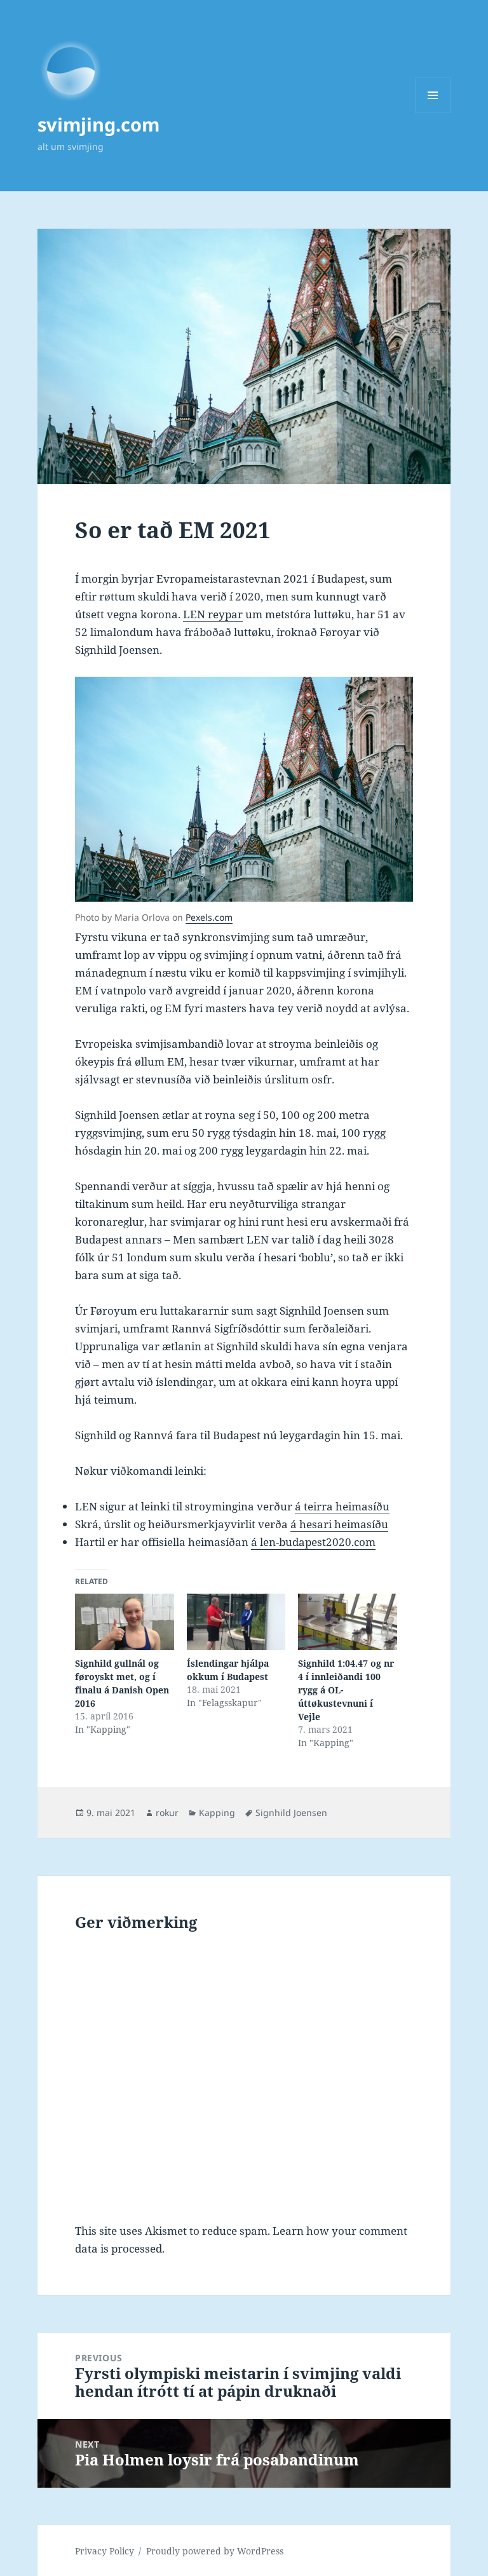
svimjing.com (98, 124)
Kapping (217, 1813)
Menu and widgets (433, 113)
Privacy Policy (105, 2551)
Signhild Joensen (291, 1813)
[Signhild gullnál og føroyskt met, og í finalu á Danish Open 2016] (124, 1622)
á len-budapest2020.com (313, 1542)
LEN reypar (213, 614)
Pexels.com (209, 917)
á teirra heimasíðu (342, 1506)
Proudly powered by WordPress (215, 2551)
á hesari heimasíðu (339, 1524)
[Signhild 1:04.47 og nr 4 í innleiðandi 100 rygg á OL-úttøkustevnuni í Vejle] (347, 1622)
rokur (167, 1813)
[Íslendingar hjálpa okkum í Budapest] (236, 1622)
